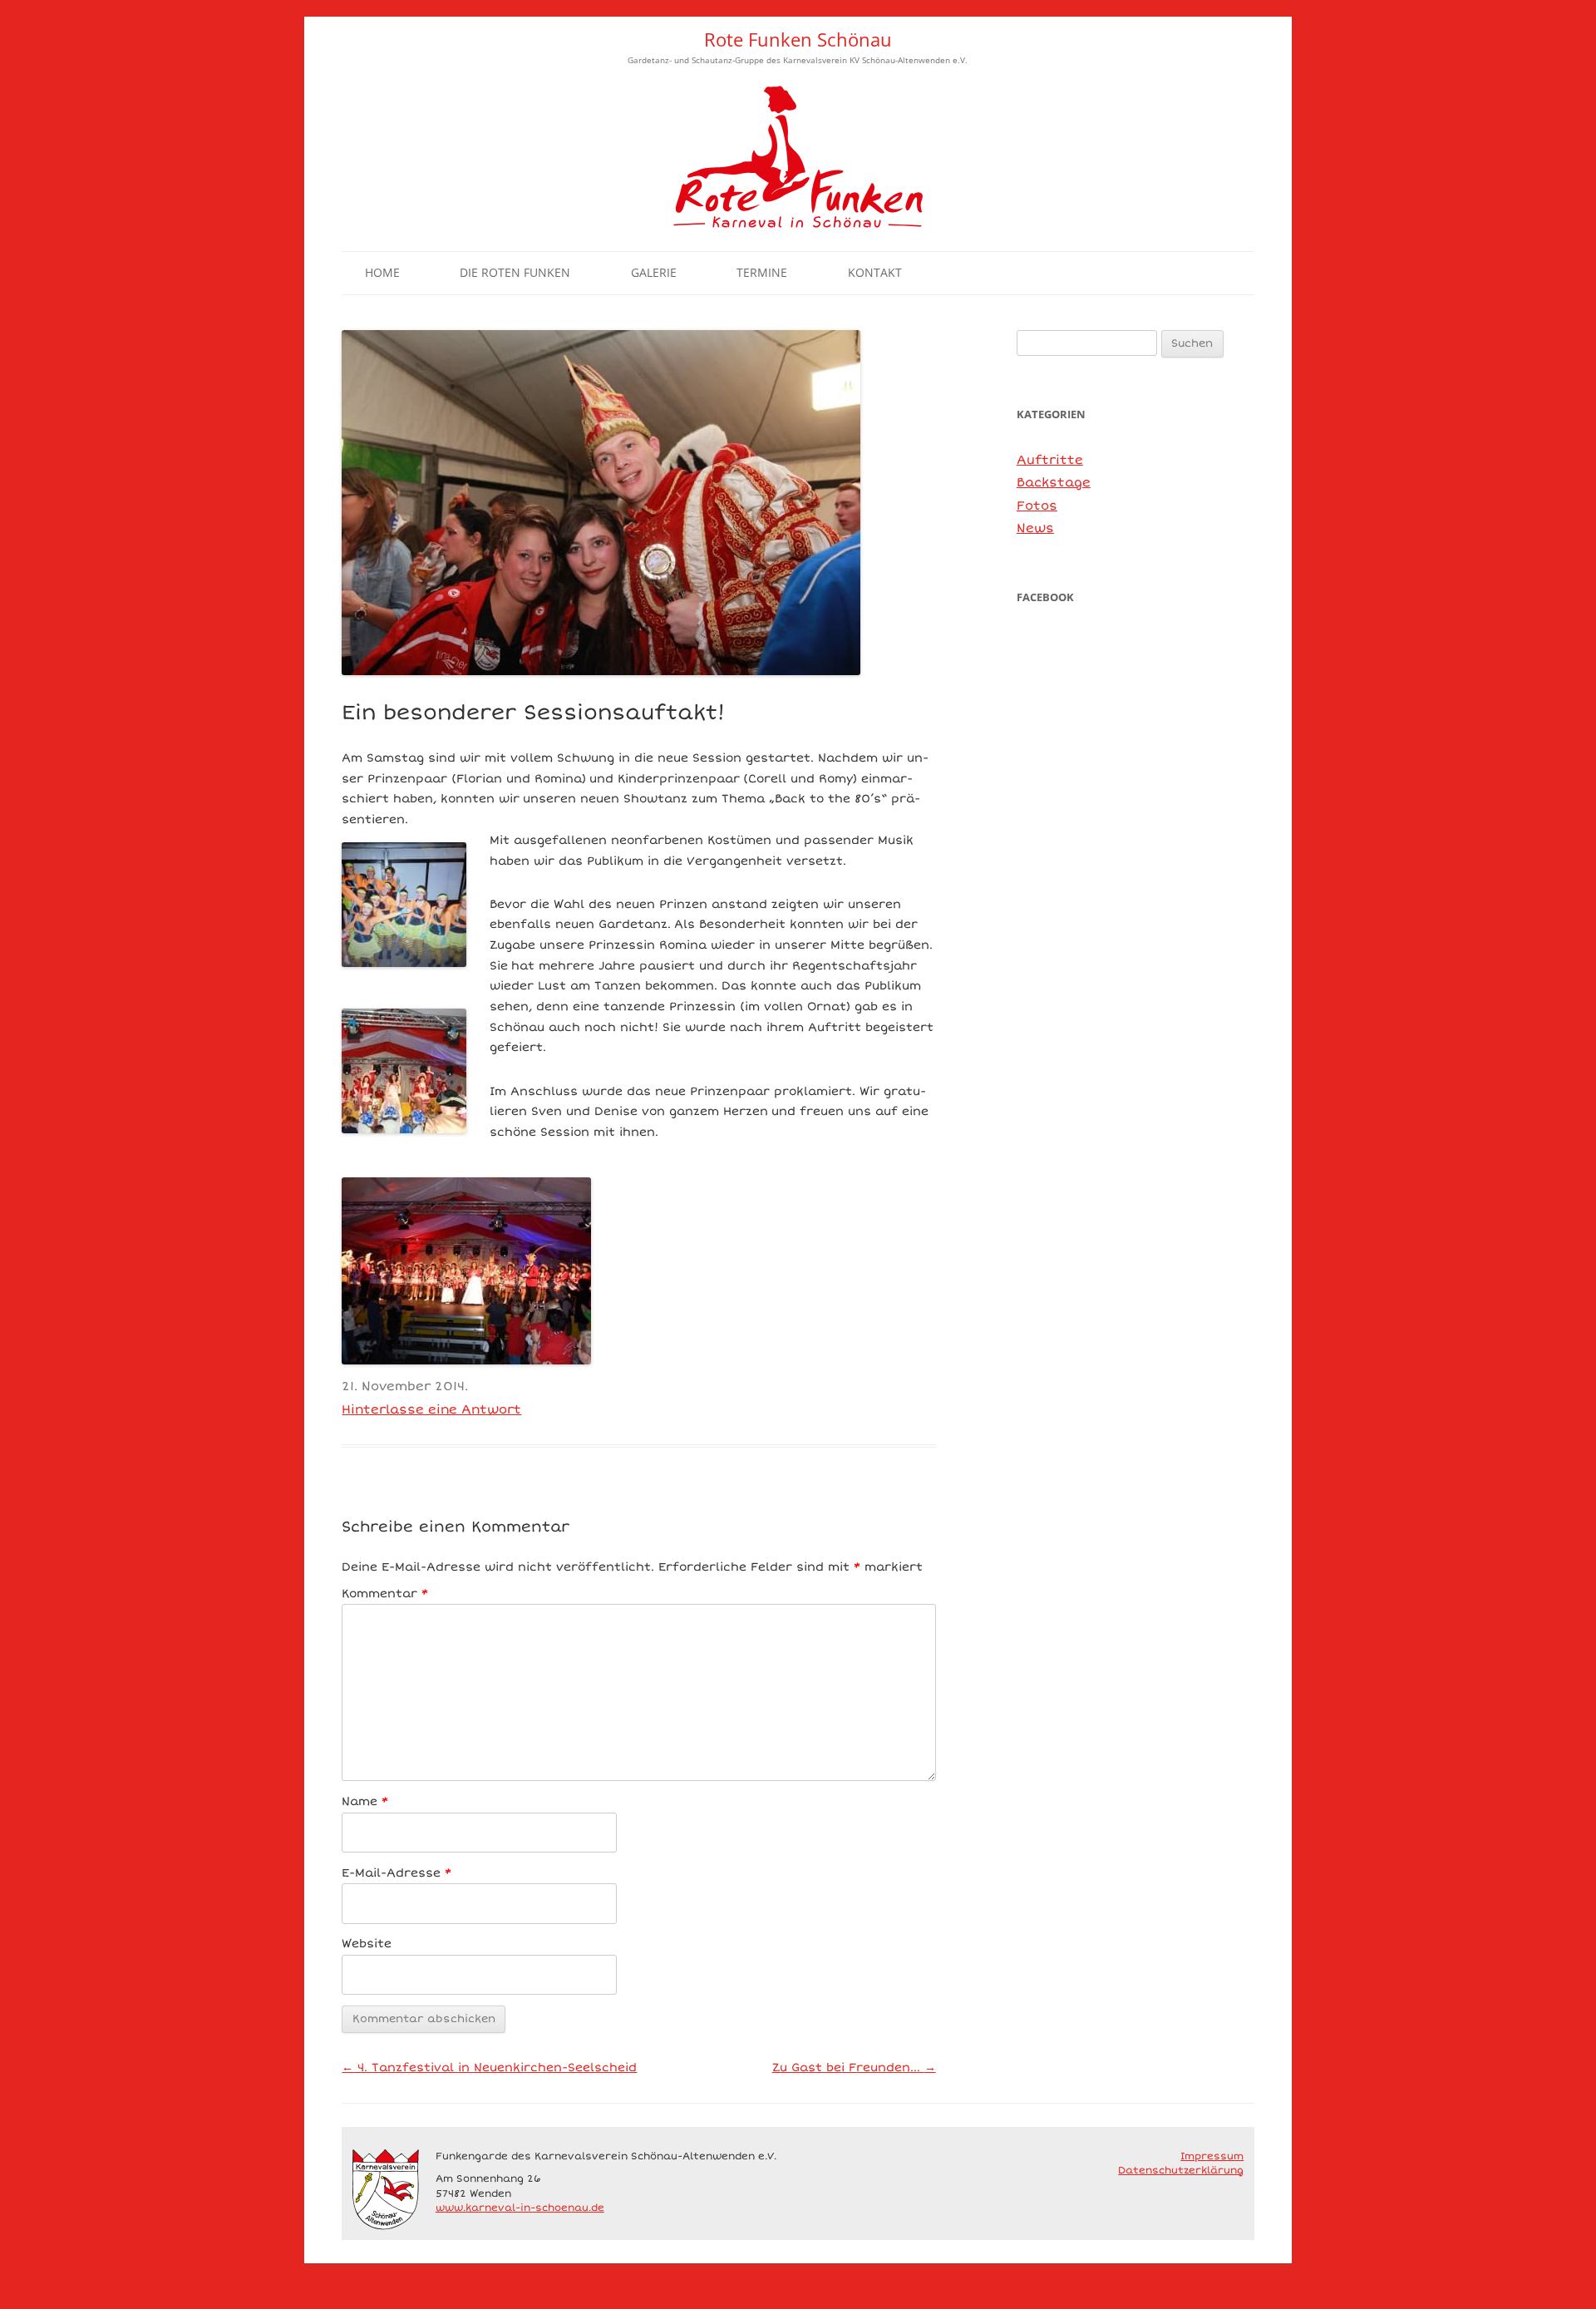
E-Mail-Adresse (397, 1873)
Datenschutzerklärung (1181, 2170)
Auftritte (1050, 460)
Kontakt (875, 272)
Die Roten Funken (515, 272)
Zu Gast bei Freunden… (854, 2067)
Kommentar (385, 1594)
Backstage (1054, 482)
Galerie (654, 272)
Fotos (1037, 506)
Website (367, 1944)
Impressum (1212, 2156)
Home (382, 272)
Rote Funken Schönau (798, 39)
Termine (762, 272)
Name (365, 1801)
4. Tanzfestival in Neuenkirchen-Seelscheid (489, 2067)
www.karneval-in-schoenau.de (520, 2208)
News (1035, 528)
